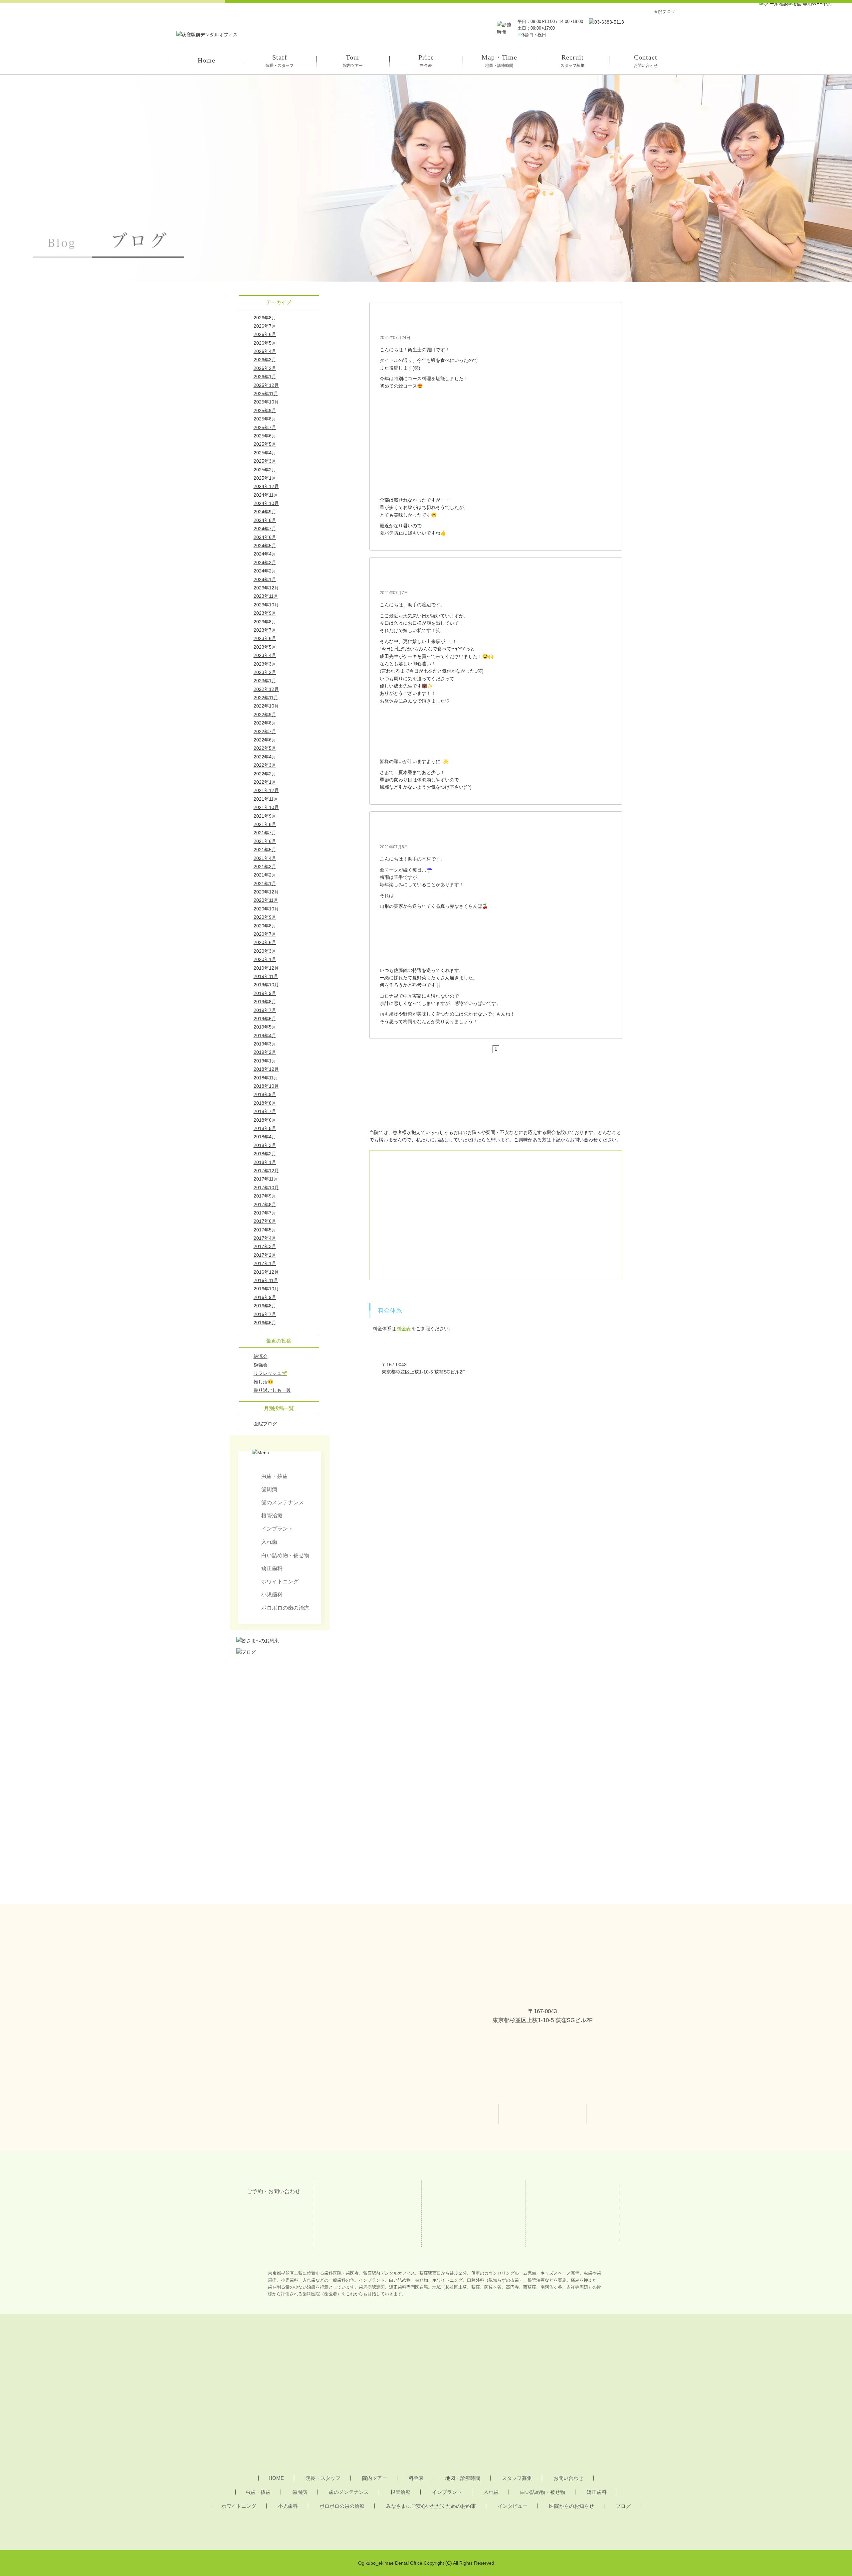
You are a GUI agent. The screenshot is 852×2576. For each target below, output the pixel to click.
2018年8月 (265, 1103)
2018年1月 (265, 1162)
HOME (276, 2478)
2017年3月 (265, 1246)
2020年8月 (265, 926)
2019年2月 (265, 1052)
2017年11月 (266, 1179)
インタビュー (513, 2506)
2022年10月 (266, 706)
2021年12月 (266, 790)
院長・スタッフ (323, 2478)
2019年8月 (265, 1002)
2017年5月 (265, 1230)
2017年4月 (265, 1238)
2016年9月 (265, 1297)
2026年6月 (265, 334)
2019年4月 (265, 1036)
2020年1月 (265, 959)
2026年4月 (265, 351)
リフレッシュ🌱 (270, 1373)
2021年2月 (265, 875)
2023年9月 (265, 613)
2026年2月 (265, 368)
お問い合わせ (568, 2478)
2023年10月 (266, 605)
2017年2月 (265, 1255)
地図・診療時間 (463, 2478)
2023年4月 (265, 655)
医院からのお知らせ (572, 2506)
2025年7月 (265, 427)
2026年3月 (265, 360)
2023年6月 (265, 638)
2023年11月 (266, 596)
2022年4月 (265, 757)
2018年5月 (265, 1128)
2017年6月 (265, 1221)
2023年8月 (265, 622)
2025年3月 (265, 461)
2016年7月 (265, 1314)
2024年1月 (265, 579)
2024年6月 (265, 537)
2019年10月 (266, 985)
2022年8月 (265, 723)
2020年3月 (265, 951)
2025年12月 (266, 385)
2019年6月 (265, 1019)
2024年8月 (265, 520)
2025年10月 (266, 402)
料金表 (404, 1329)
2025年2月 (265, 470)
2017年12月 (266, 1171)
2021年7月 (265, 833)
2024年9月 (265, 512)
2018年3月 (265, 1145)
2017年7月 (265, 1213)
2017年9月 (265, 1196)
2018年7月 (265, 1111)
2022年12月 (266, 689)
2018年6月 (265, 1120)
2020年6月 (265, 942)
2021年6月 (265, 841)
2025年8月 (265, 419)
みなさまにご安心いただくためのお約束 (431, 2506)
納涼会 (261, 1356)
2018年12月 (266, 1069)
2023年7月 (265, 630)
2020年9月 (265, 917)
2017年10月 (266, 1188)
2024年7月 (265, 529)
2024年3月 (265, 563)
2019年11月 (266, 976)
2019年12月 (266, 968)
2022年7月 (265, 731)
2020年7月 (265, 934)
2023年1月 (265, 681)
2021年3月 (265, 867)
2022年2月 (265, 774)
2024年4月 (265, 554)
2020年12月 (266, 892)
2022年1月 (265, 782)
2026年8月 (265, 318)
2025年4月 (265, 453)
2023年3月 (265, 664)
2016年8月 (265, 1306)
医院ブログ (265, 1424)
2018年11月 (266, 1078)
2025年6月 (265, 436)
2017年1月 (265, 1263)
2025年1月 (265, 478)
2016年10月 (266, 1289)
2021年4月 (265, 858)
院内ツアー (375, 2478)
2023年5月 (265, 647)
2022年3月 (265, 765)
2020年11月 (266, 900)
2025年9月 (265, 410)
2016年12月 (266, 1272)
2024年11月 (266, 495)
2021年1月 (265, 884)
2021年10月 (266, 807)
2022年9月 (265, 715)
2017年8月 (265, 1205)
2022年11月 (266, 698)
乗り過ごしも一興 (272, 1390)
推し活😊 (263, 1382)
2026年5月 (265, 343)
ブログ (623, 2506)
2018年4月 (265, 1137)
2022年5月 (265, 748)
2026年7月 (265, 326)
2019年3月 (265, 1044)
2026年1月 (265, 377)
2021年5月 (265, 850)
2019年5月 (265, 1027)
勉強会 (261, 1365)
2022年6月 (265, 740)
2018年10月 (266, 1086)
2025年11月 (266, 394)
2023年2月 (265, 672)
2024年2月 (265, 571)
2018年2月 (265, 1154)
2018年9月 (265, 1094)
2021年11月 (266, 799)
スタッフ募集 (517, 2478)
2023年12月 (266, 588)
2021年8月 (265, 824)
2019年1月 (265, 1061)
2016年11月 (266, 1280)
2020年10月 (266, 909)
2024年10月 (266, 503)
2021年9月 (265, 816)
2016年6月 (265, 1323)
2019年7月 (265, 1010)
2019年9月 (265, 993)
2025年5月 (265, 444)
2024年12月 (266, 486)
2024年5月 (265, 546)
